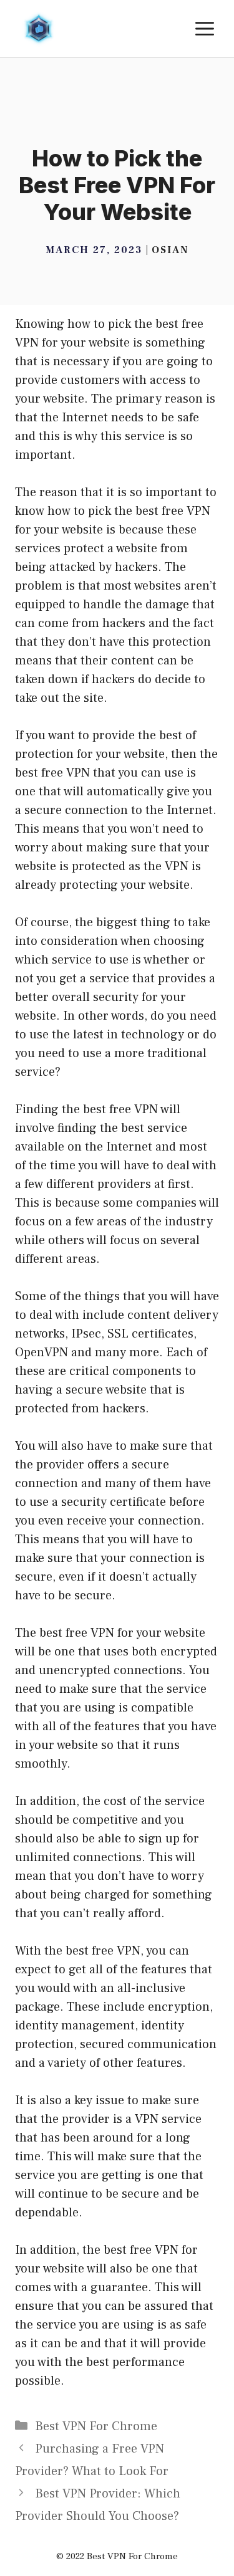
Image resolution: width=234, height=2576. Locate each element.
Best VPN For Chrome (96, 2426)
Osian (170, 250)
